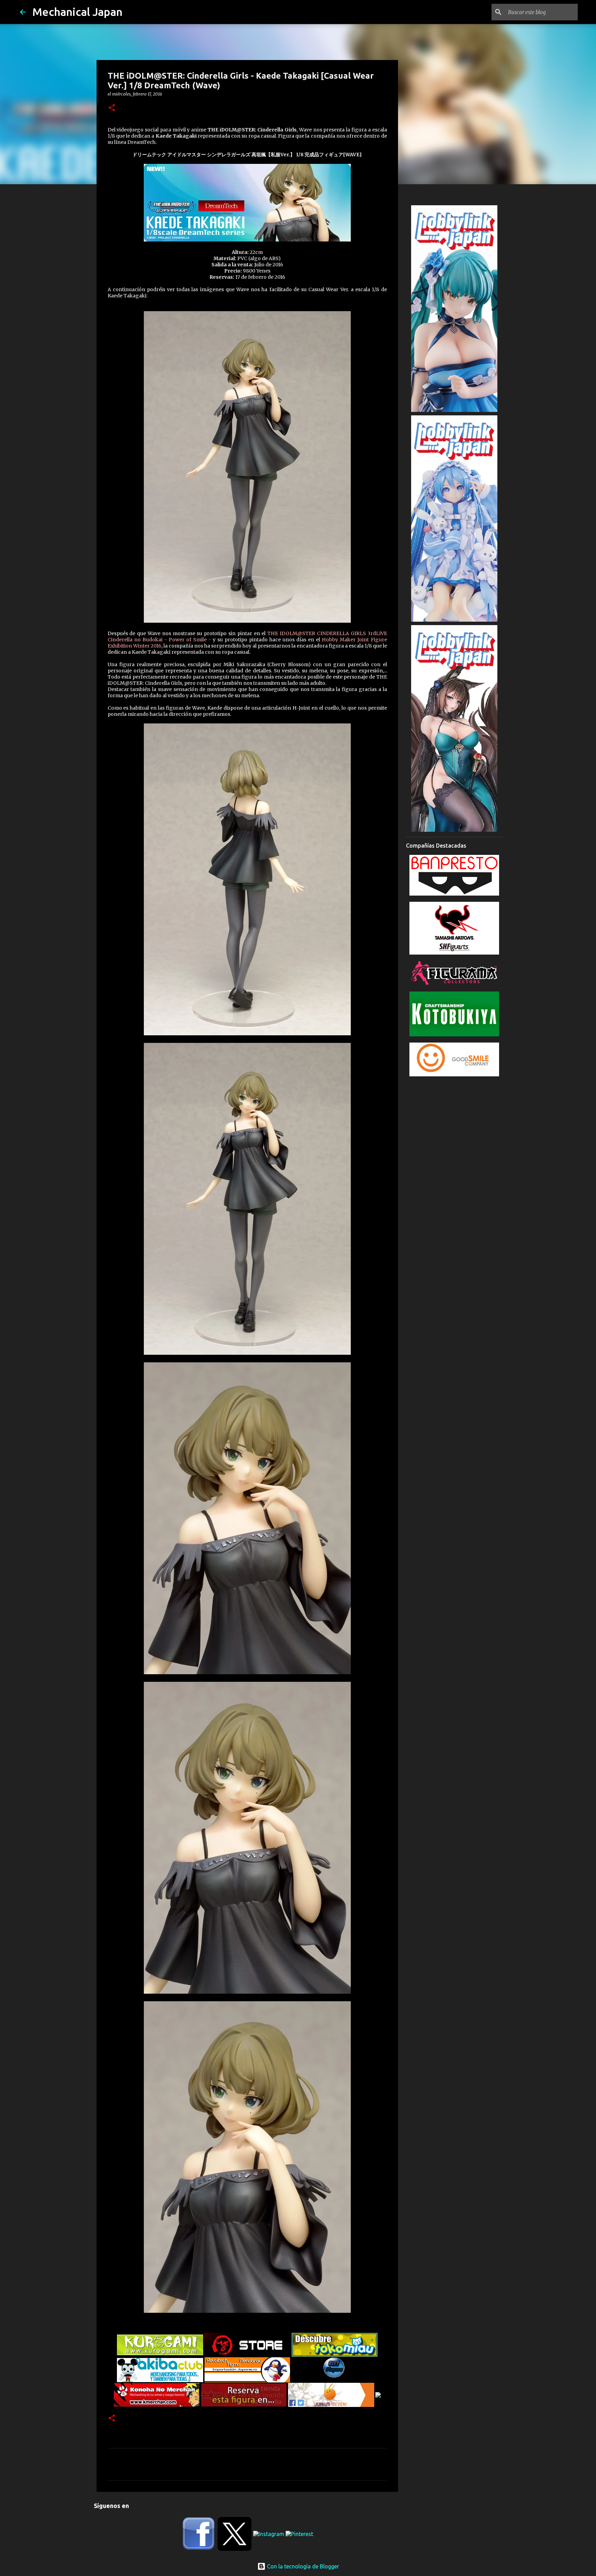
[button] (112, 108)
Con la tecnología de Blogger (302, 2566)
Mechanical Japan (77, 12)
